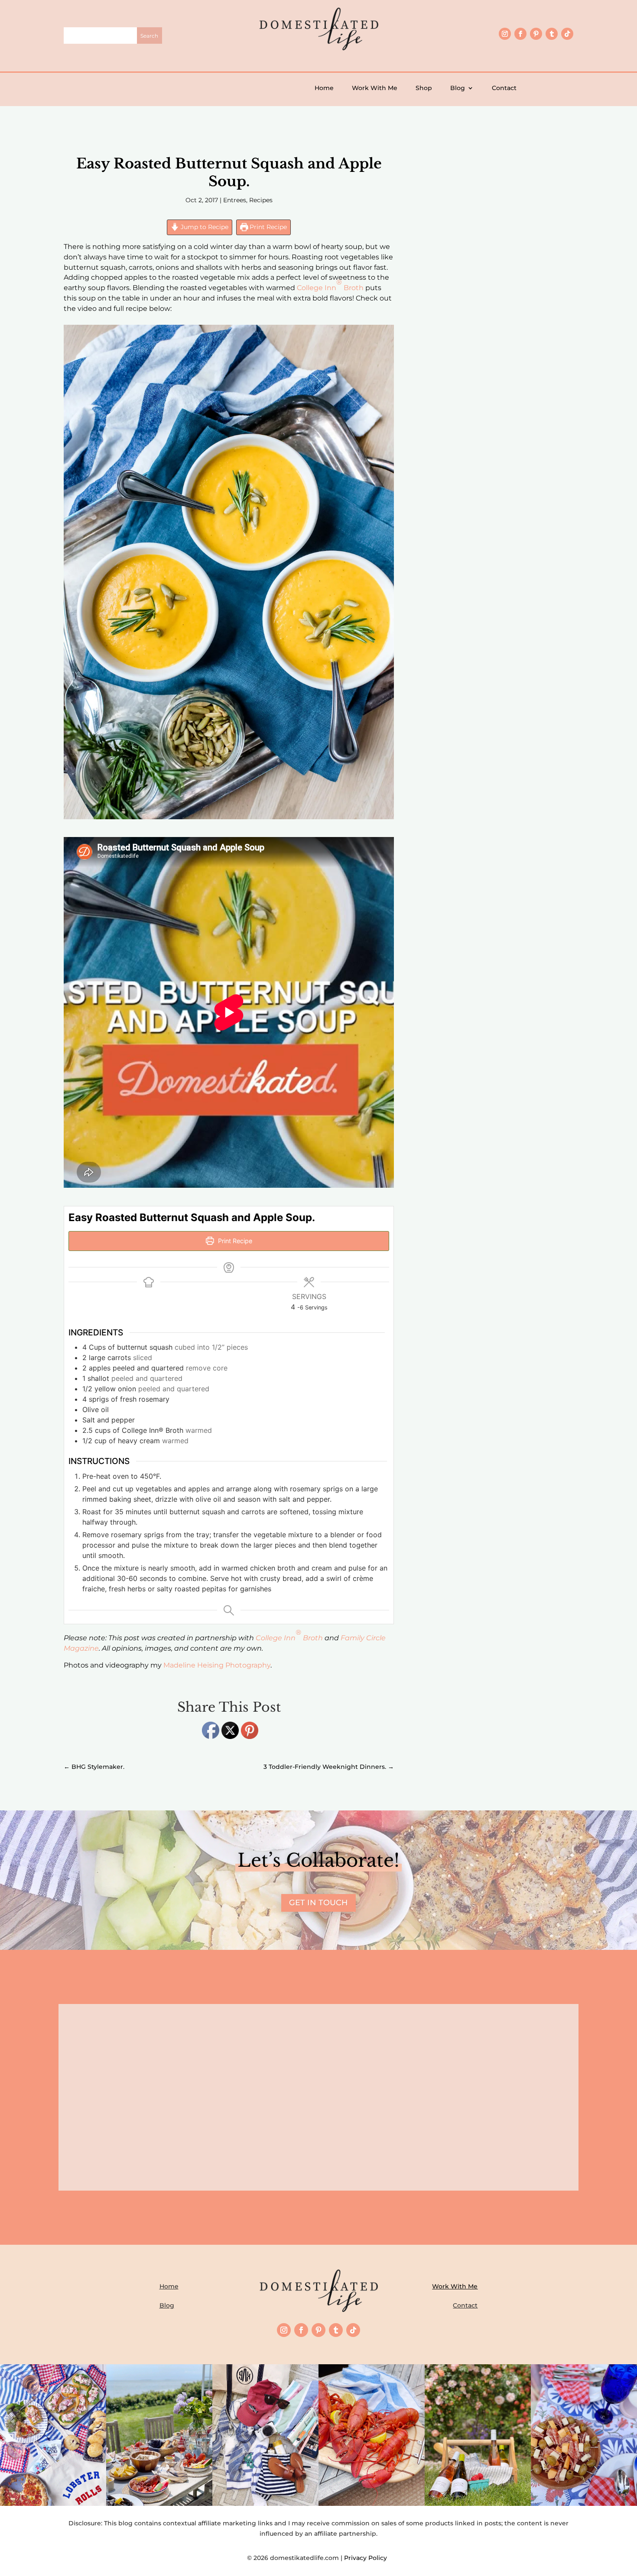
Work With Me (375, 88)
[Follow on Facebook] (520, 34)
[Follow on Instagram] (505, 34)
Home (324, 88)
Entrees (235, 200)
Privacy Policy (367, 2558)
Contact (504, 88)
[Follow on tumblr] (552, 34)
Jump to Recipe (204, 227)
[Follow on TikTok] (567, 34)
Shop (424, 88)
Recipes (261, 200)
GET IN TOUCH (318, 1903)
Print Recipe (267, 227)
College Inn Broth (330, 285)
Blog (458, 88)
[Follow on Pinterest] (536, 34)
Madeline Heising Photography (217, 1665)
